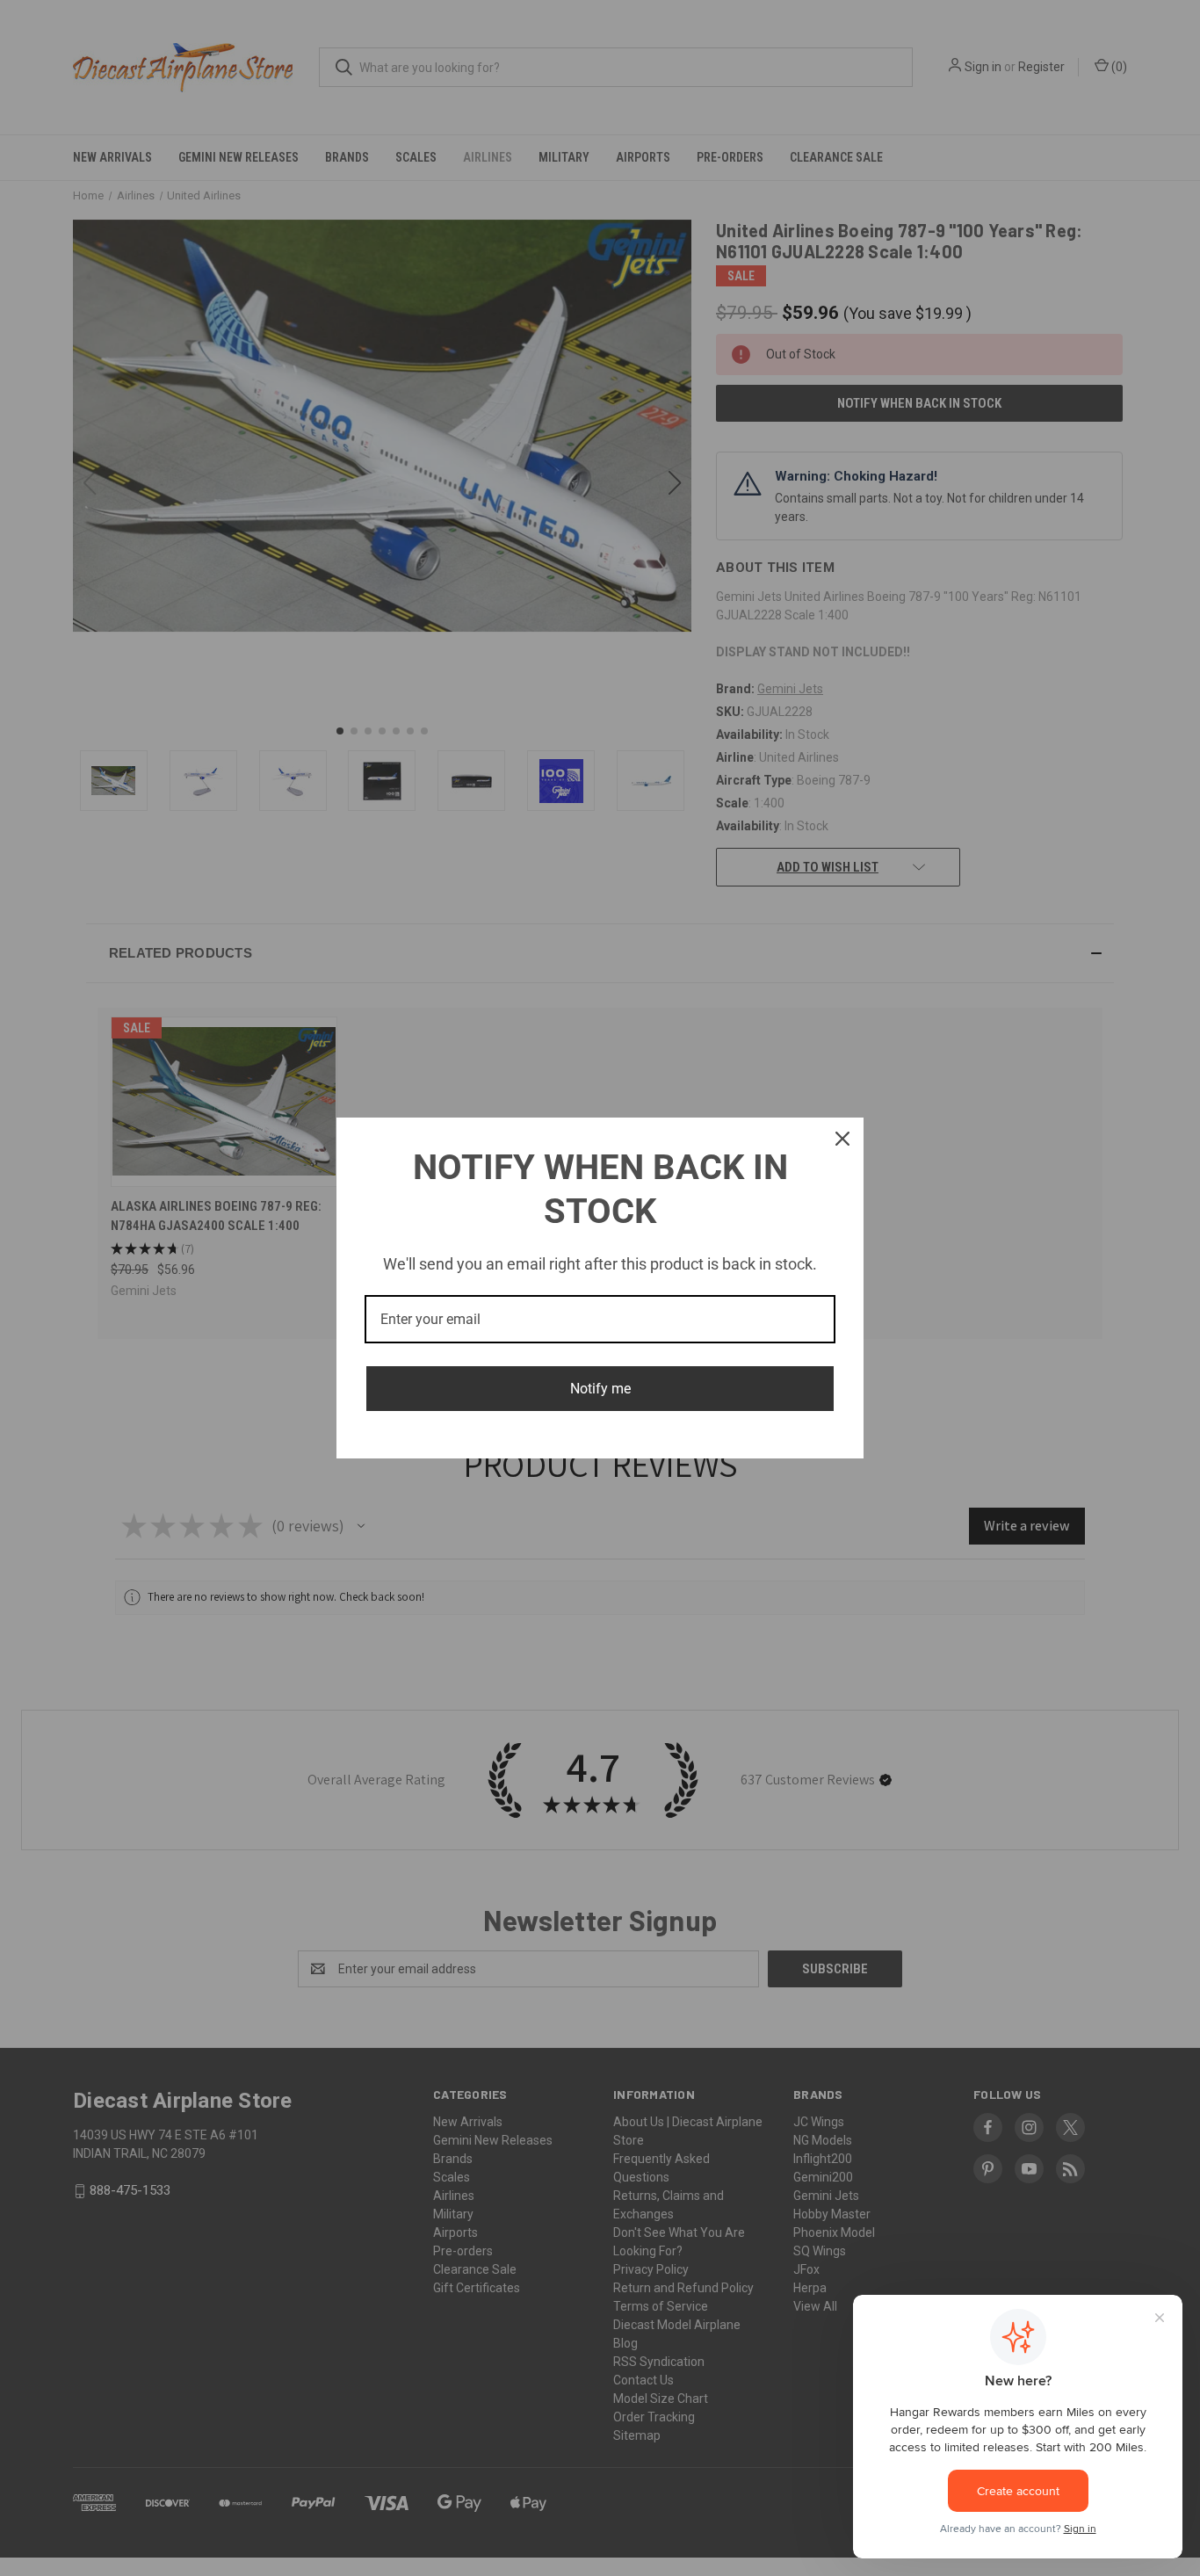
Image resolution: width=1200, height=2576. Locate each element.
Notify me (600, 1389)
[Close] (842, 1139)
